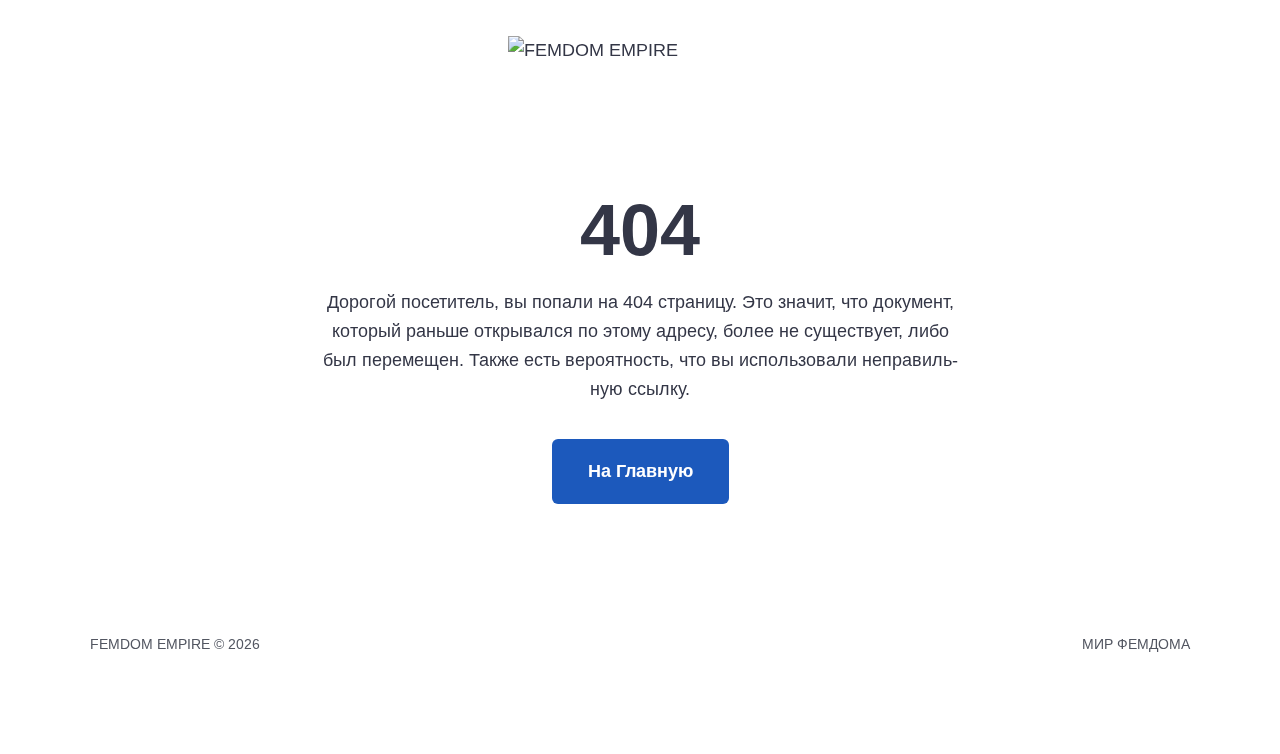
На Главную (640, 471)
